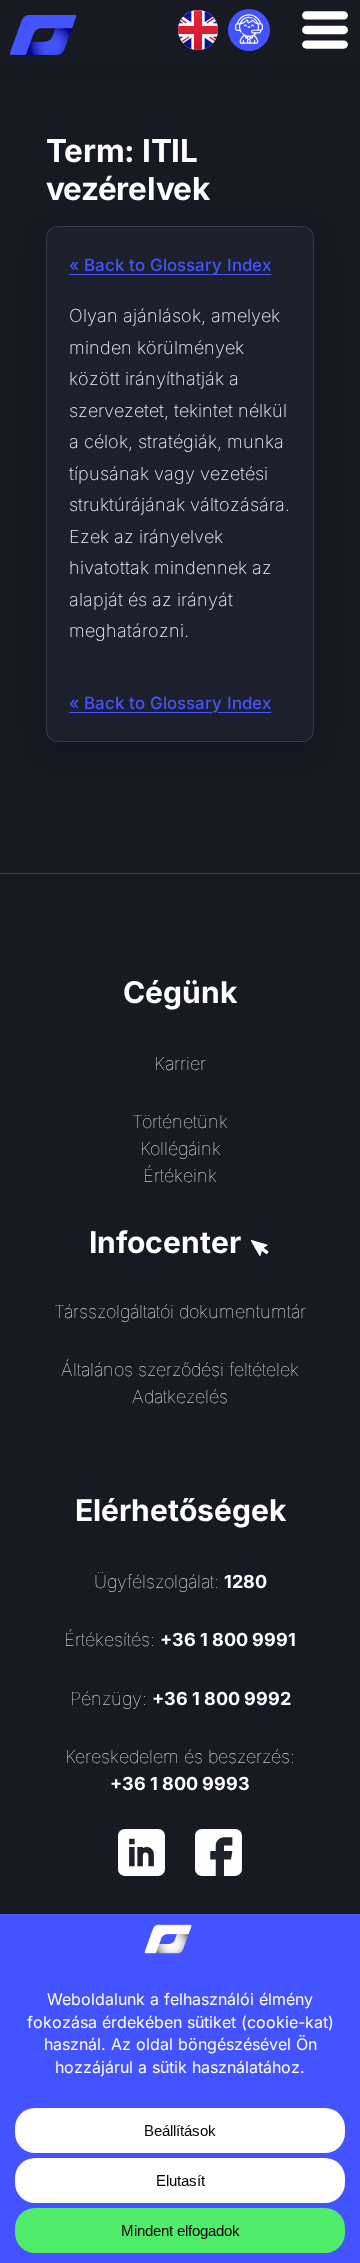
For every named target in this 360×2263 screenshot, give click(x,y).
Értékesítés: (180, 1639)
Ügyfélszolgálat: (180, 1581)
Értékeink (180, 1175)
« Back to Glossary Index (170, 265)
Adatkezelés (180, 1396)
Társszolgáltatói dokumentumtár (180, 1311)
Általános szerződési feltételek (180, 1369)
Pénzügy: (180, 1698)
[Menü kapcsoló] (325, 30)
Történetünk (180, 1121)
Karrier (180, 1063)
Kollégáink (180, 1148)
